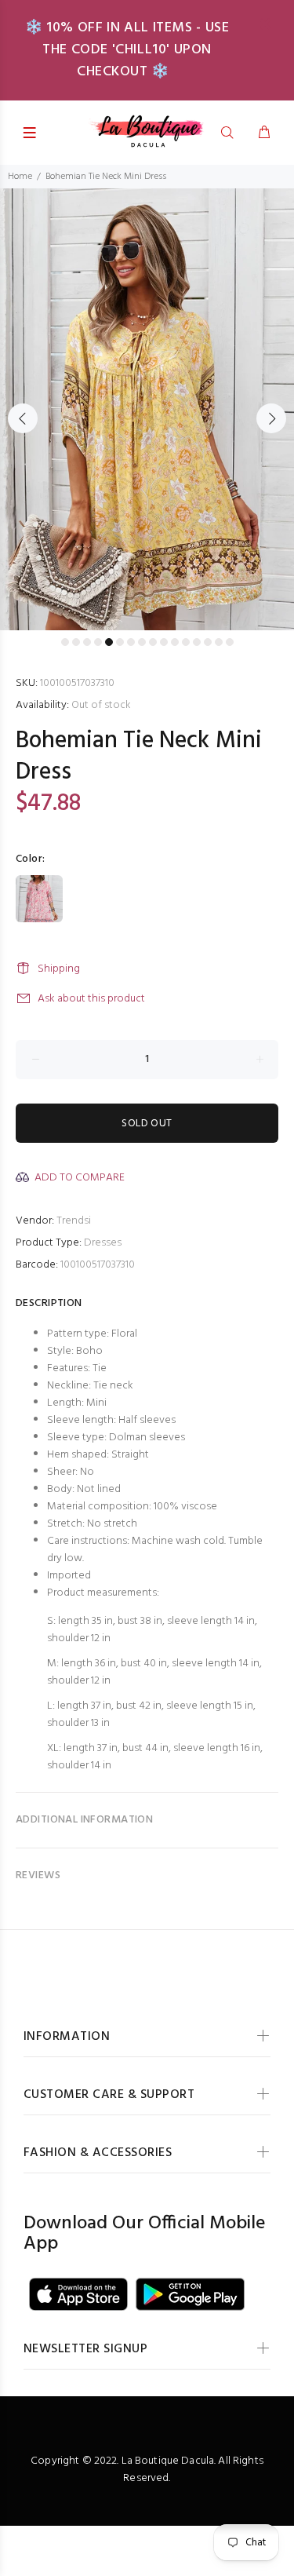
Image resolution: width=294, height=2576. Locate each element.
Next (271, 418)
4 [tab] (98, 642)
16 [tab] (230, 642)
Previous (23, 418)
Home (20, 177)
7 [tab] (131, 642)
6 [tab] (120, 642)
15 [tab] (219, 642)
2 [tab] (76, 642)
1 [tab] (65, 642)
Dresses (103, 1243)
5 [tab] (109, 642)
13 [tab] (197, 642)
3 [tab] (87, 642)
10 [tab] (164, 642)
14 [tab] (208, 642)
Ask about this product (91, 999)
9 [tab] (153, 642)
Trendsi (74, 1221)
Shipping (59, 969)
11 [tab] (175, 642)
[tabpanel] (147, 409)
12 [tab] (186, 642)
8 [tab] (142, 642)
